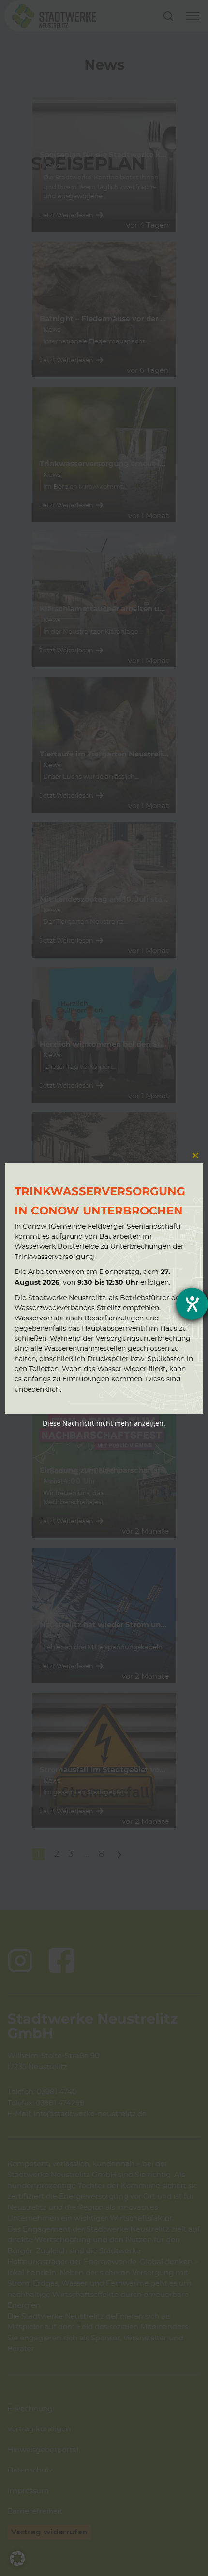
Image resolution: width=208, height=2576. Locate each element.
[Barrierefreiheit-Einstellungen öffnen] (192, 1304)
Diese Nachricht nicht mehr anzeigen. (104, 1423)
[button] (17, 2559)
